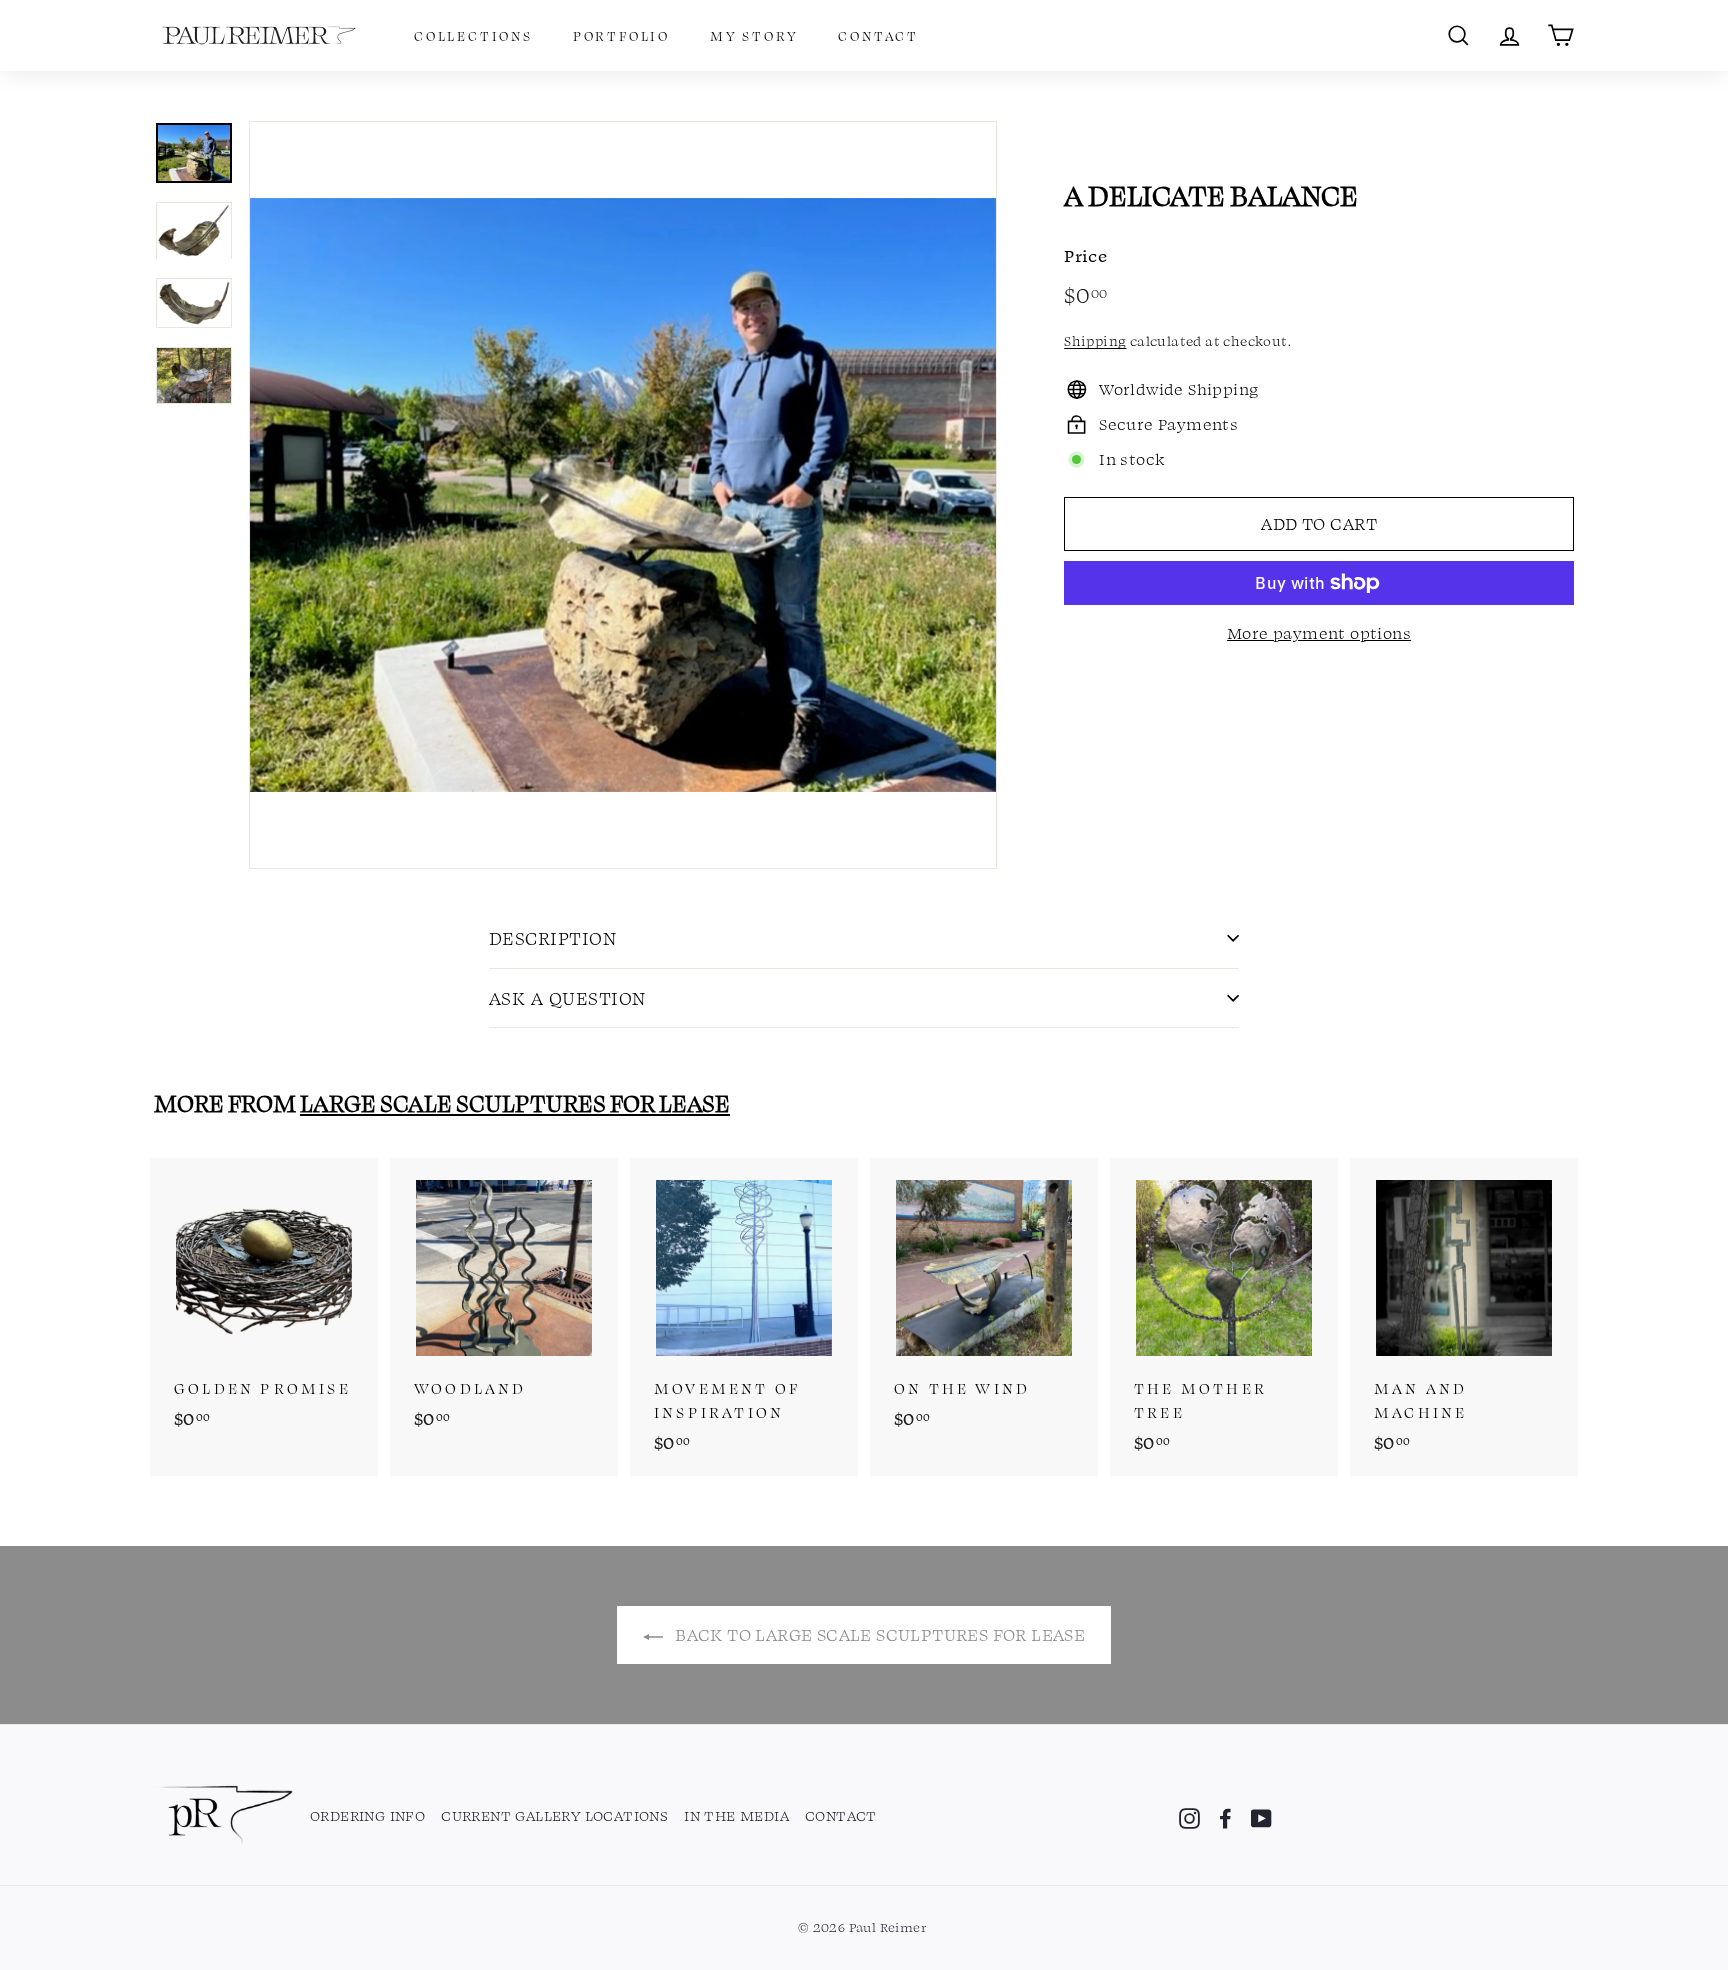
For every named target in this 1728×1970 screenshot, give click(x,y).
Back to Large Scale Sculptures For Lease (878, 1634)
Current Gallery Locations (554, 1815)
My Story (754, 35)
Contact (878, 35)
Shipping (1095, 340)
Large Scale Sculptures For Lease (515, 1102)
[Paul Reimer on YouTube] (1261, 1817)
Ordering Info (367, 1815)
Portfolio (621, 35)
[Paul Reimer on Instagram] (1189, 1817)
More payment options (1319, 633)
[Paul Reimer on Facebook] (1225, 1817)
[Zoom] (623, 495)
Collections (473, 35)
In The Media (736, 1815)
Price (1085, 255)
